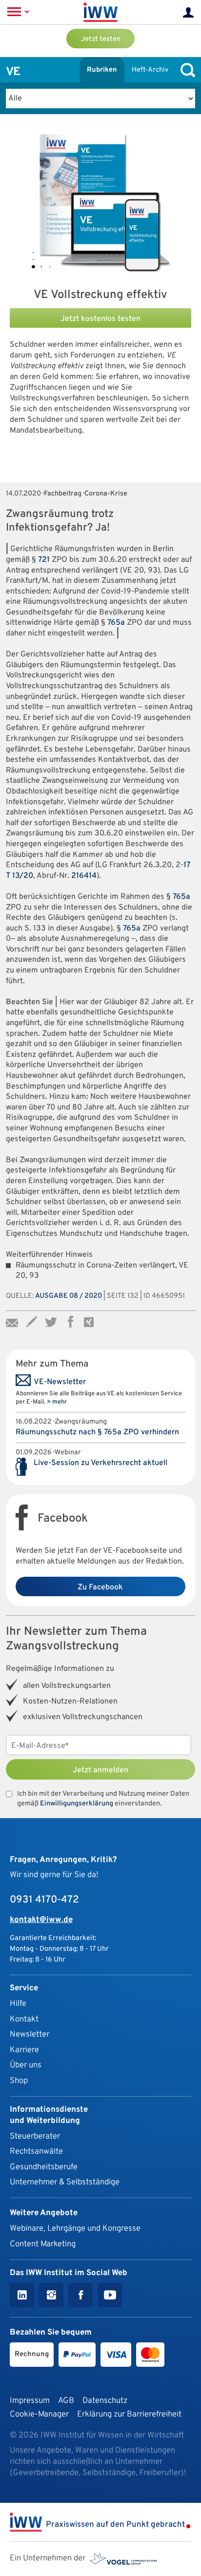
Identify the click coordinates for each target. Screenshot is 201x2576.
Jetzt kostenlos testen (100, 319)
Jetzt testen (101, 39)
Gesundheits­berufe (44, 2167)
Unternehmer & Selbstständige (65, 2182)
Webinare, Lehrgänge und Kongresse (75, 2229)
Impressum (30, 2401)
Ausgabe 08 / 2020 (69, 1296)
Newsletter (30, 2034)
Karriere (24, 2050)
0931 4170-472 (44, 1900)
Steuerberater (35, 2136)
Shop (19, 2081)
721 (44, 560)
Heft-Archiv (150, 70)
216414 (84, 876)
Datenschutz (105, 2401)
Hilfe (18, 2004)
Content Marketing (43, 2244)
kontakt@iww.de (41, 1920)
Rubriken (102, 70)
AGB (66, 2401)
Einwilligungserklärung (77, 1804)
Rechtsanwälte (36, 2151)
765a (116, 623)
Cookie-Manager (39, 2414)
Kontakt (24, 2019)
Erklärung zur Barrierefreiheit (129, 2414)
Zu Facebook (100, 1587)
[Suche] (185, 70)
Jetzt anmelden (100, 1770)
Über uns (26, 2065)
